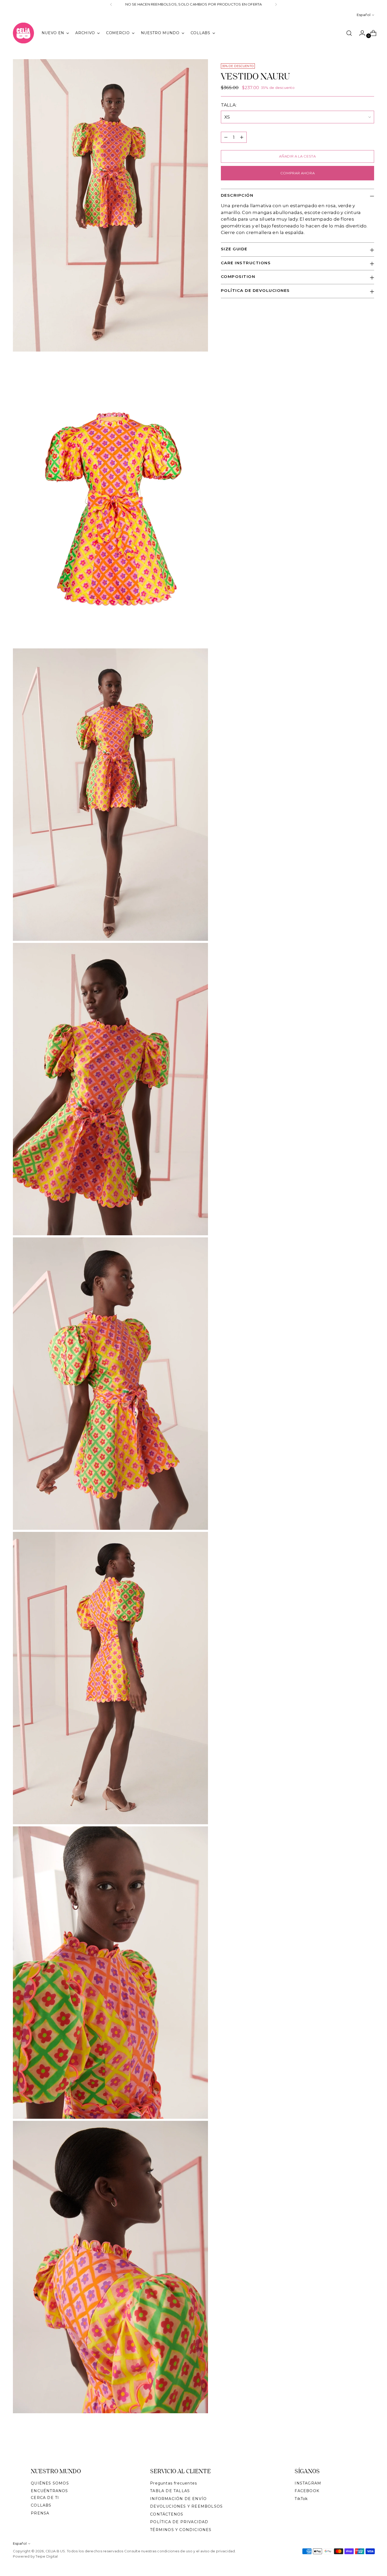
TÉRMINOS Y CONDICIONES (181, 2530)
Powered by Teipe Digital (35, 2556)
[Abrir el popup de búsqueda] (349, 33)
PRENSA (40, 2513)
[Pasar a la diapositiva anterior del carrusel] (358, 2444)
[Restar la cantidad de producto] (226, 137)
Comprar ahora (298, 173)
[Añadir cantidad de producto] (242, 137)
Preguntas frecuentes (173, 2483)
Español (364, 15)
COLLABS (41, 2505)
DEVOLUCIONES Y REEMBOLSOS (186, 2506)
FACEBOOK (307, 2491)
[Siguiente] (276, 4)
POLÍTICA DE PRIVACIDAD (179, 2522)
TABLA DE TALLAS (170, 2491)
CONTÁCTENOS (167, 2514)
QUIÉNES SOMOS (50, 2483)
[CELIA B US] (23, 33)
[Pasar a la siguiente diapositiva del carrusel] (370, 2444)
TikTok (301, 2499)
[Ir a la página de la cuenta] (360, 33)
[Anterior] (111, 4)
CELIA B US (55, 2551)
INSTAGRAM (308, 2483)
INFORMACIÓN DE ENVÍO (178, 2499)
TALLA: (232, 105)
